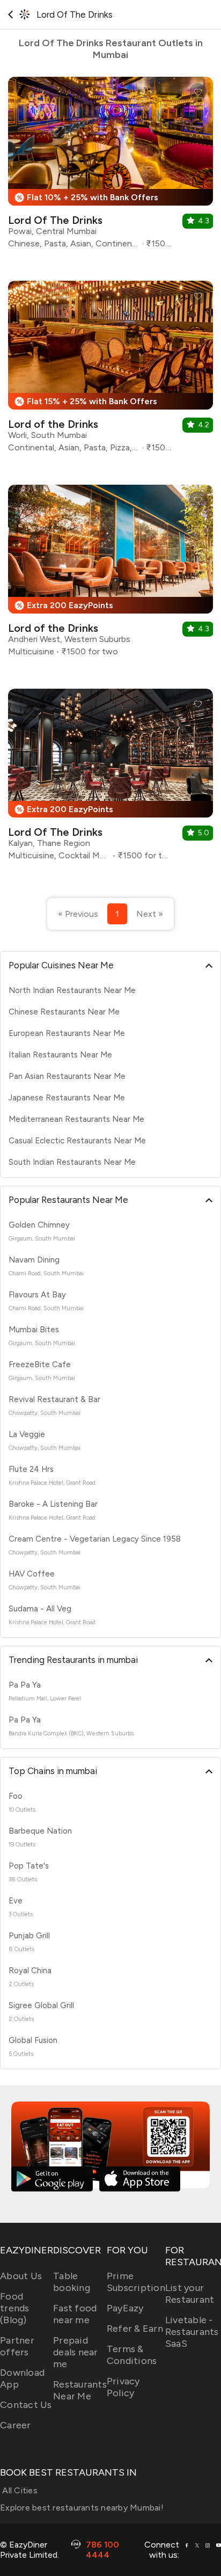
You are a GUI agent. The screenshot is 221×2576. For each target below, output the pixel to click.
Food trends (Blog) (15, 2308)
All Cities (19, 2490)
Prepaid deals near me (76, 2352)
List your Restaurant (190, 2294)
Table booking (72, 2282)
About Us (21, 2276)
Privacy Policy (123, 2387)
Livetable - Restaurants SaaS (192, 2332)
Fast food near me (75, 2314)
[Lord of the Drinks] (110, 371)
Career (16, 2425)
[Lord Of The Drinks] (110, 167)
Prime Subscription (136, 2282)
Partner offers (17, 2346)
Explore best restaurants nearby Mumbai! (82, 2508)
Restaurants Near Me (80, 2390)
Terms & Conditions (132, 2355)
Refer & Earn (135, 2329)
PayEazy (125, 2308)
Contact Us (26, 2405)
